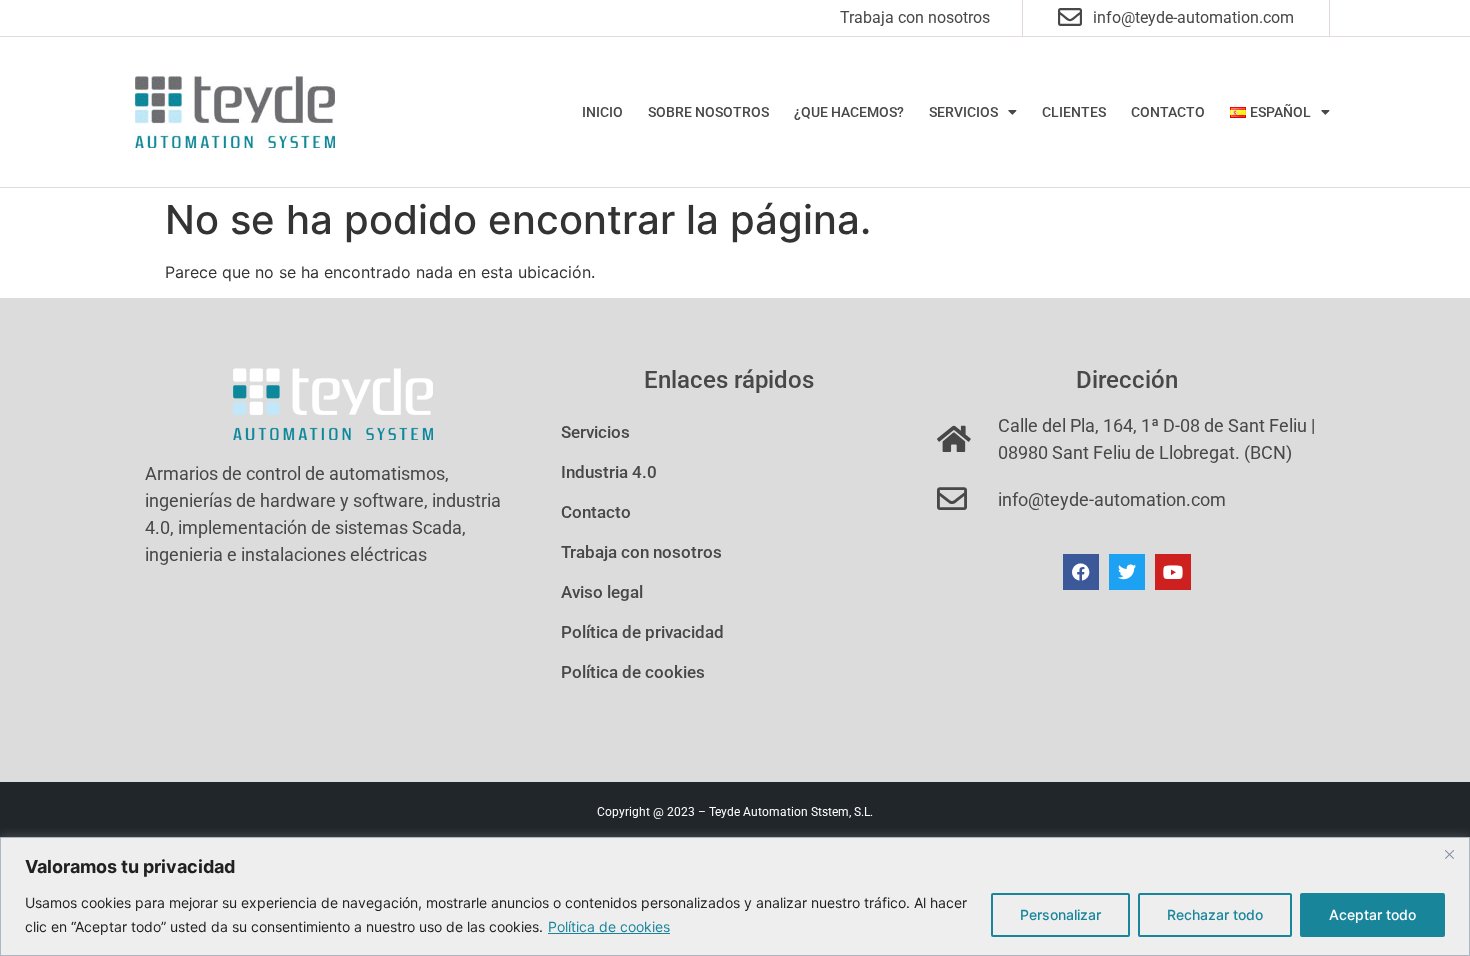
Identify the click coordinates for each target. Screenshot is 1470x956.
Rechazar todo (1215, 914)
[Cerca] (1449, 854)
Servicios (963, 112)
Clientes (1074, 112)
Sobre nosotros (708, 112)
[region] (735, 896)
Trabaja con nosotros (915, 17)
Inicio (602, 112)
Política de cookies (609, 926)
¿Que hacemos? (849, 112)
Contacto (1168, 112)
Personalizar (1060, 914)
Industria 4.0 (609, 472)
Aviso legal (602, 592)
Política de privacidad (642, 632)
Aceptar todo (1372, 914)
